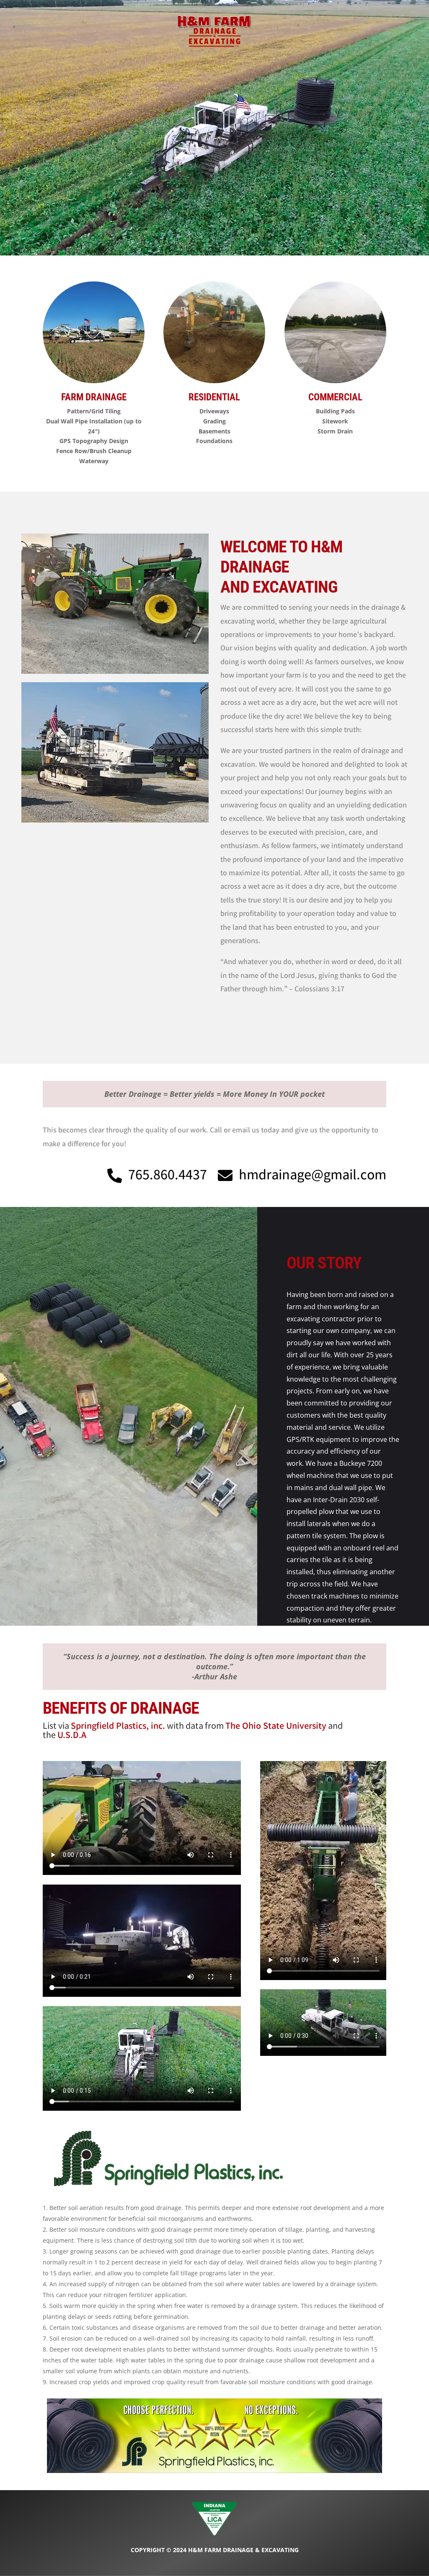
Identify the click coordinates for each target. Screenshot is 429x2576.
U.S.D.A (72, 1736)
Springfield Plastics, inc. (118, 1727)
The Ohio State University (276, 1727)
